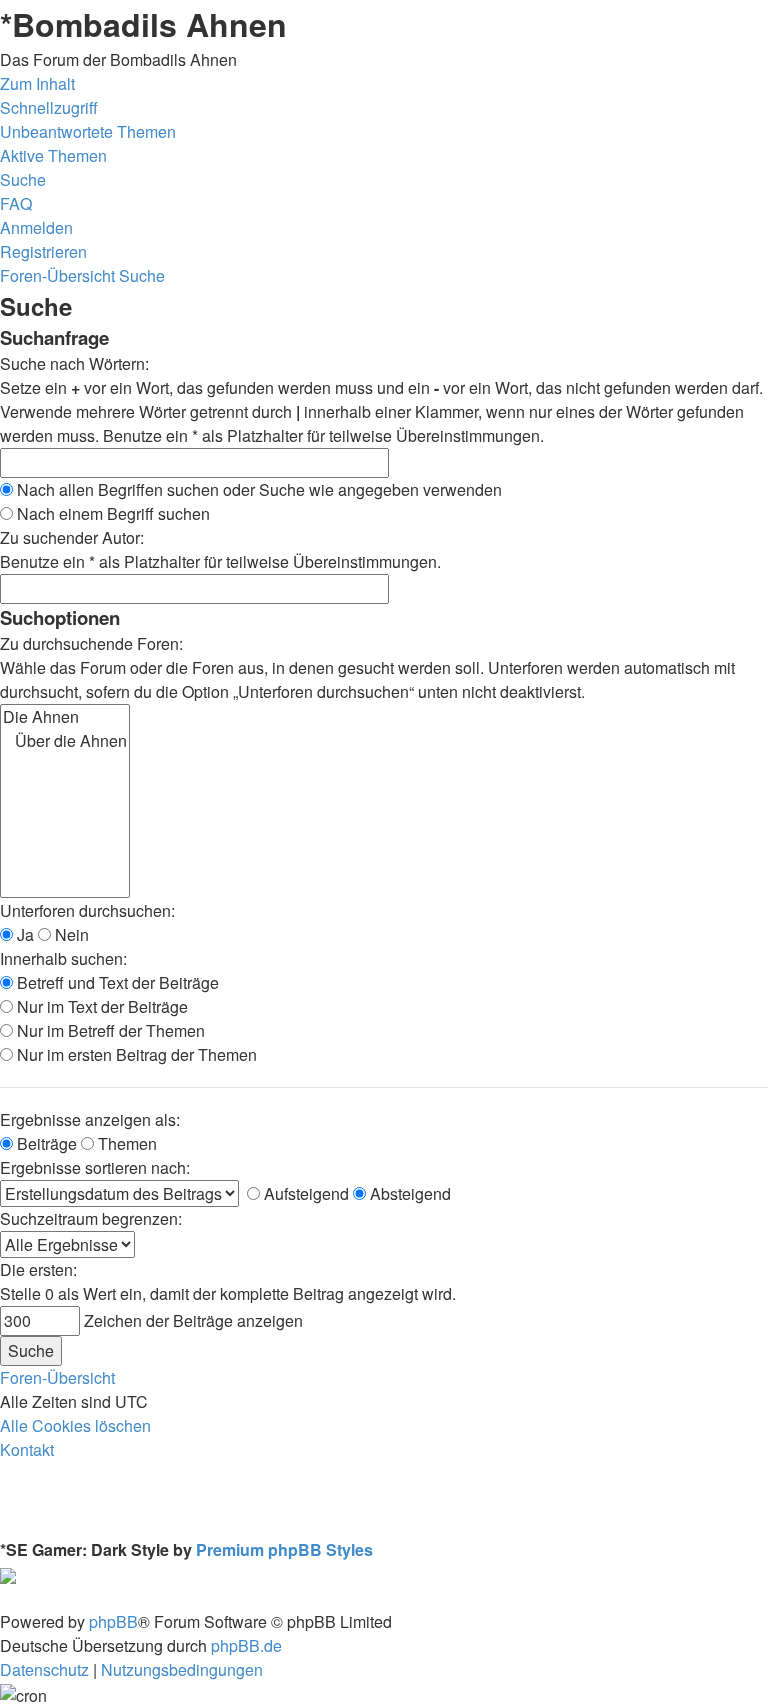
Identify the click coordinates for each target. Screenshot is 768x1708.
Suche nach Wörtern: (74, 363)
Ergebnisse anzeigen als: (90, 1119)
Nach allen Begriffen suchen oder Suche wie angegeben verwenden (257, 489)
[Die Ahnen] (65, 717)
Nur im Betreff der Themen (109, 1030)
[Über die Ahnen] (65, 741)
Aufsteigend (304, 1193)
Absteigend (408, 1193)
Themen (125, 1143)
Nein (70, 934)
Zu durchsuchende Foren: (91, 643)
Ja (23, 934)
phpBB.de (246, 1645)
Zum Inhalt (37, 83)
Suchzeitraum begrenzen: (91, 1218)
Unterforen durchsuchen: (87, 910)
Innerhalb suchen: (63, 958)
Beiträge (45, 1143)
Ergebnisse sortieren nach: (95, 1167)
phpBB (113, 1621)
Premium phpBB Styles (284, 1549)
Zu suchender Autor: (72, 537)
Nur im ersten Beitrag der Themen (135, 1054)
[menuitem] (88, 131)
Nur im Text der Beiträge (100, 1006)
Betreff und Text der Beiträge (116, 982)
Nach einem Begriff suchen (111, 513)
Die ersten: (38, 1269)
